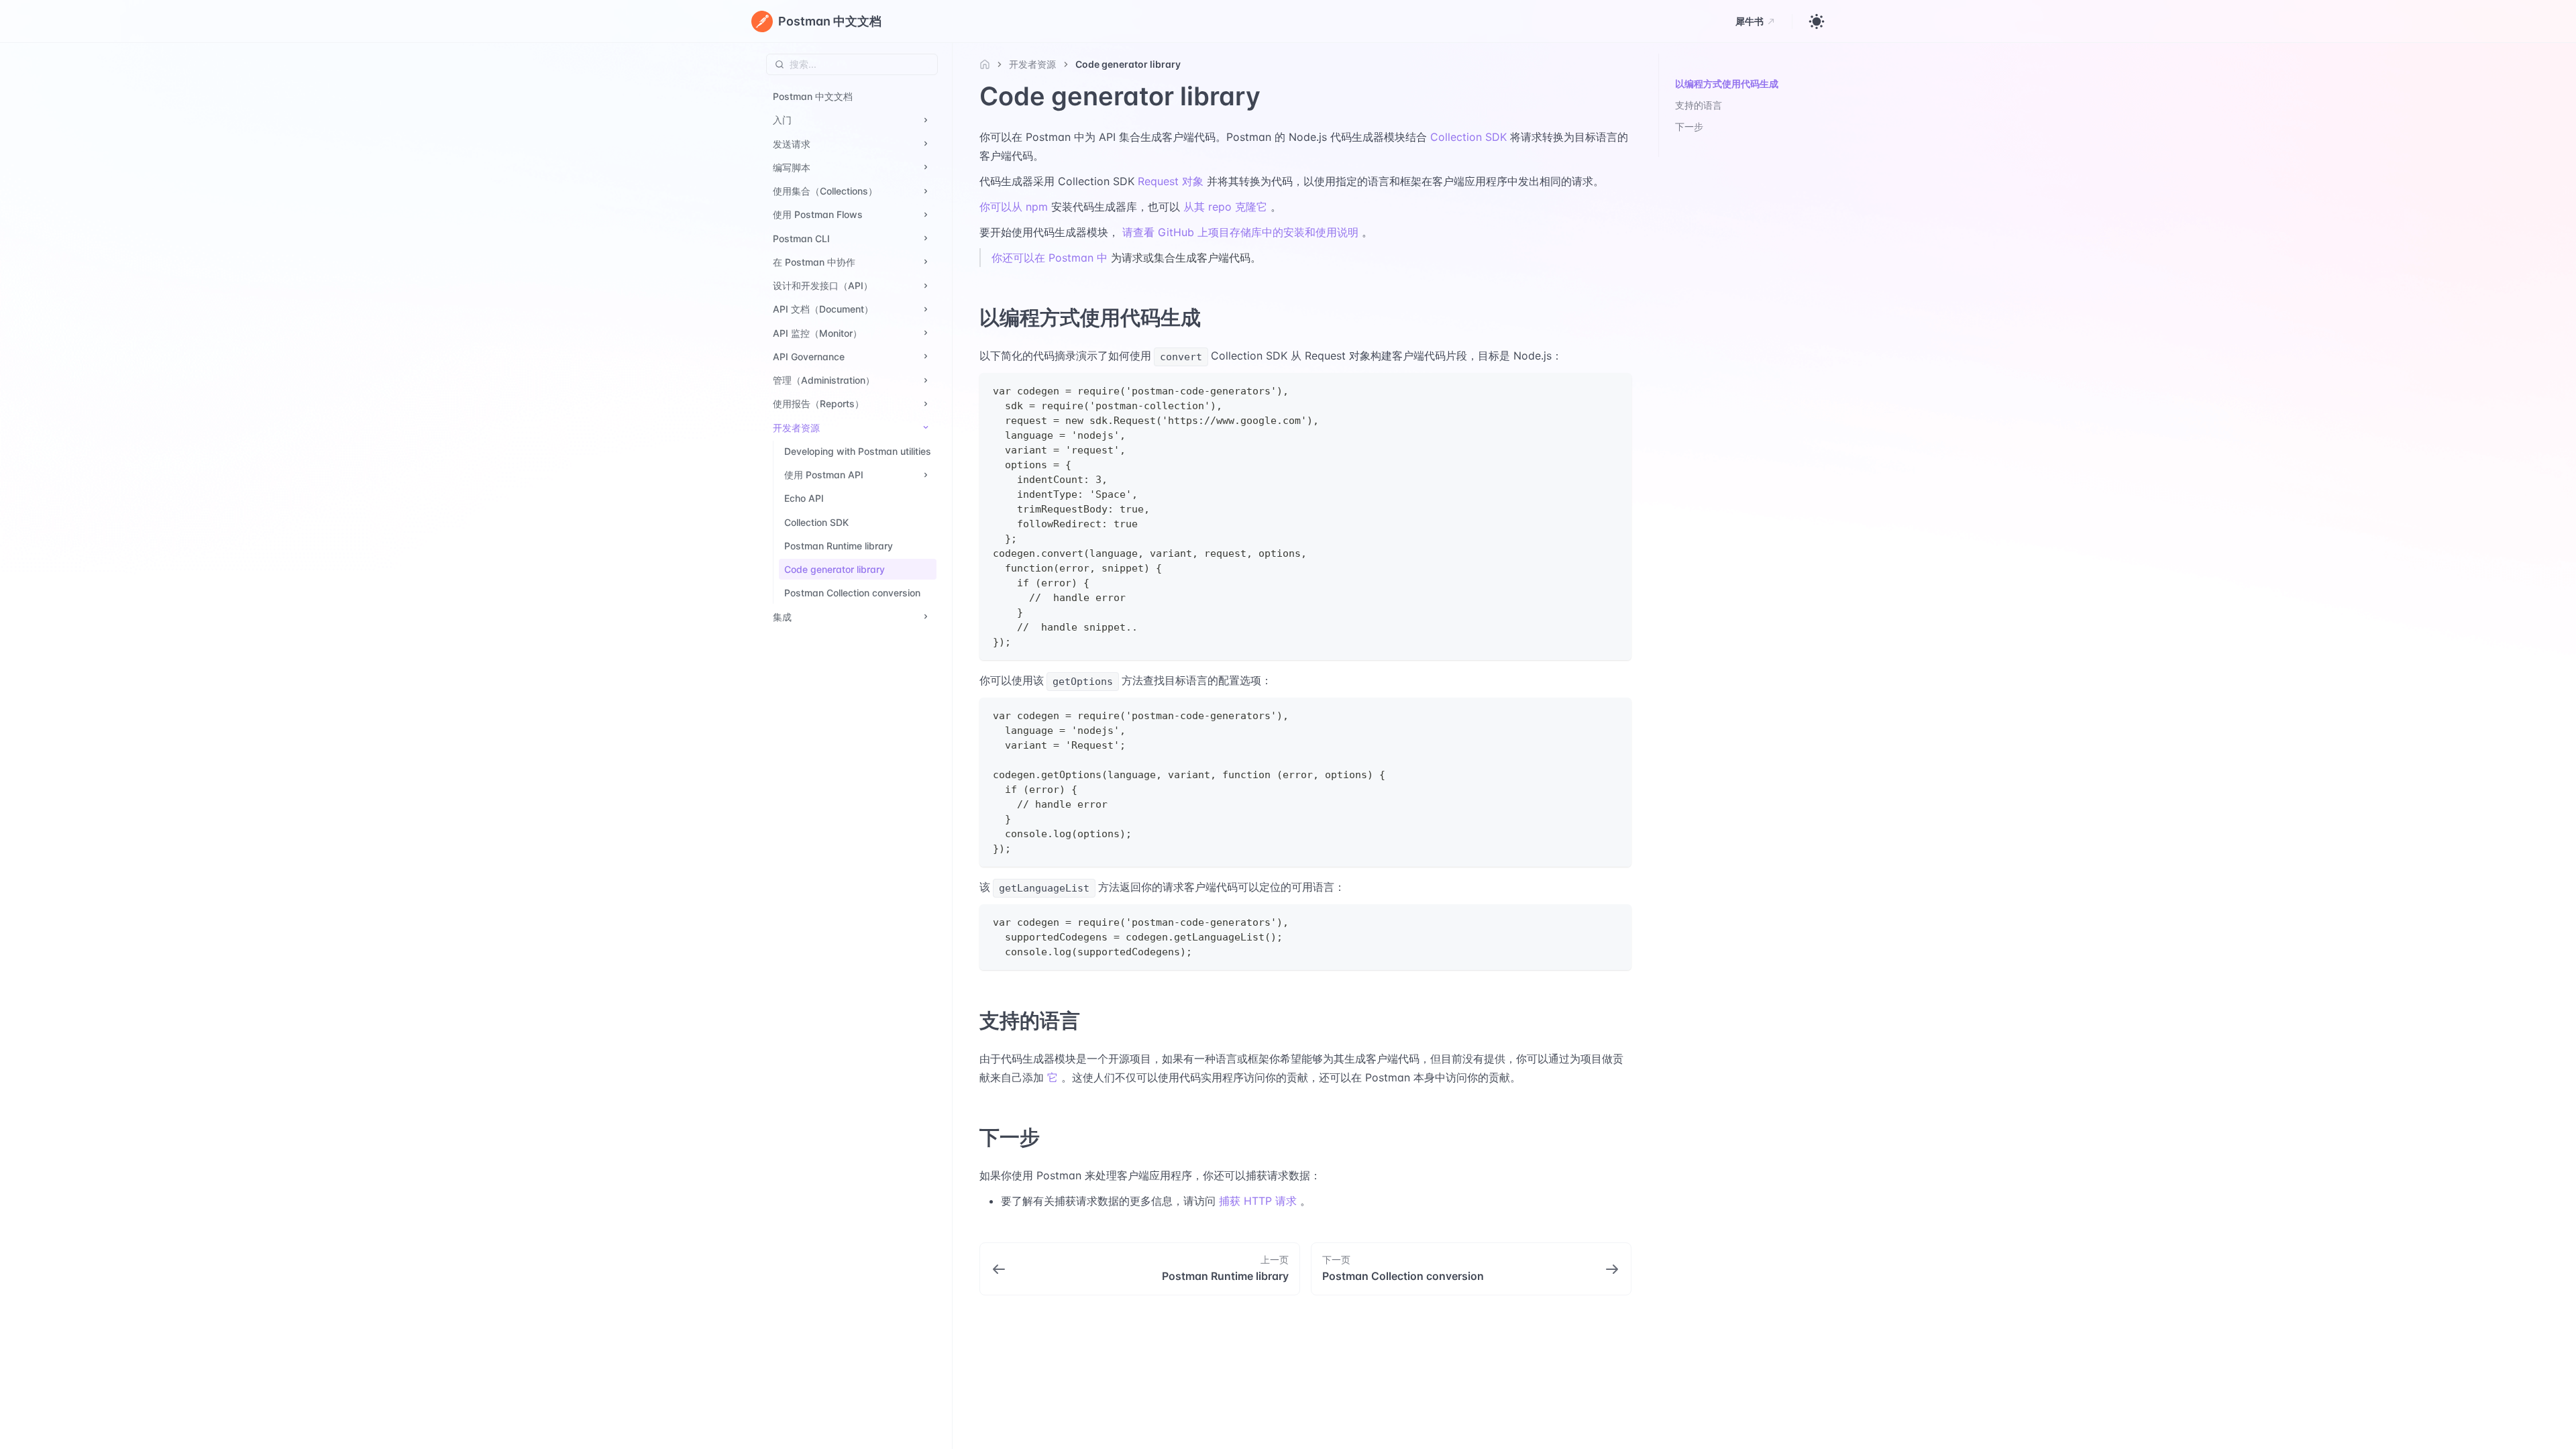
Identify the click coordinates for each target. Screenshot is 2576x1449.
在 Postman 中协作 (814, 262)
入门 (782, 120)
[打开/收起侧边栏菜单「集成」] (926, 617)
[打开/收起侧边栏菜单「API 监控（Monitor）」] (926, 333)
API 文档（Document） (823, 309)
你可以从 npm (1014, 207)
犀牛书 (1750, 21)
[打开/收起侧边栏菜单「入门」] (926, 120)
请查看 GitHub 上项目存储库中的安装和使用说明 (1240, 232)
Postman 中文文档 (813, 96)
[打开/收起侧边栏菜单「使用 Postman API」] (926, 475)
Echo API (804, 498)
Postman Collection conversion (852, 593)
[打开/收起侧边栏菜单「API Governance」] (926, 357)
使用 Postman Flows (818, 214)
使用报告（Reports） (818, 404)
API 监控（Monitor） (817, 333)
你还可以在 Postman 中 (1050, 258)
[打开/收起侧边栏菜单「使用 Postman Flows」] (926, 214)
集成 (782, 617)
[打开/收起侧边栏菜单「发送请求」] (926, 144)
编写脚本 (792, 167)
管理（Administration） (824, 380)
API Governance (809, 357)
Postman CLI (801, 238)
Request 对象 (1171, 181)
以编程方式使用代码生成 (1727, 84)
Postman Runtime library (839, 546)
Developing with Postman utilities (858, 451)
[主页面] (988, 64)
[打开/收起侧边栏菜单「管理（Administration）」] (926, 380)
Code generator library (835, 569)
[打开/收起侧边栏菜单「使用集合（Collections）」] (926, 191)
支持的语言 (1699, 105)
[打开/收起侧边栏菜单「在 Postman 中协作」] (926, 262)
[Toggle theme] (1817, 21)
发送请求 (792, 144)
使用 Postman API (824, 475)
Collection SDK (816, 522)
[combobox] (852, 64)
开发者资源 (796, 428)
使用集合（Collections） (825, 191)
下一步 (1689, 126)
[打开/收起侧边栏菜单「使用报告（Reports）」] (926, 404)
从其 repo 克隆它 (1225, 207)
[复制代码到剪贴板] (1615, 389)
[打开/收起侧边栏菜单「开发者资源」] (926, 428)
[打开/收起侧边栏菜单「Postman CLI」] (926, 238)
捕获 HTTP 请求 (1258, 1201)
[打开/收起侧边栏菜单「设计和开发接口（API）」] (926, 285)
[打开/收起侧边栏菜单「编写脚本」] (926, 167)
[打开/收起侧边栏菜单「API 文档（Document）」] (926, 309)
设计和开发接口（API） (823, 285)
